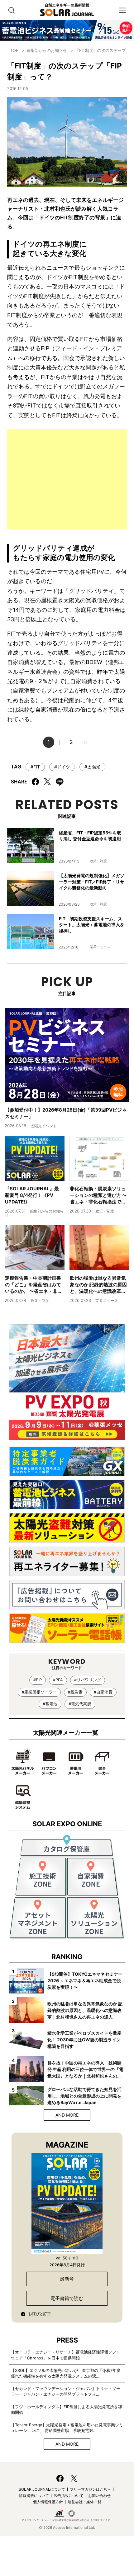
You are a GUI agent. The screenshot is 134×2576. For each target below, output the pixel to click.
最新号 (67, 2279)
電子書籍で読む (67, 2298)
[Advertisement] (67, 479)
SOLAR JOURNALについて (42, 2489)
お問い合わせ (99, 2496)
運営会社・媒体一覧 (84, 2502)
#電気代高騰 (80, 1704)
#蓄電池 (50, 1704)
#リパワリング (88, 1680)
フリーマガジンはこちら (90, 2489)
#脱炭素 (75, 1692)
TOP (14, 50)
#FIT (35, 767)
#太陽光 (92, 767)
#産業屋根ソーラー (39, 1692)
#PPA (58, 1680)
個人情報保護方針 (48, 2502)
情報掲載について (34, 2496)
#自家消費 (103, 1692)
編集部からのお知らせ (47, 50)
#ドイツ (62, 767)
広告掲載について (69, 2496)
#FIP (38, 1680)
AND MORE (67, 2115)
